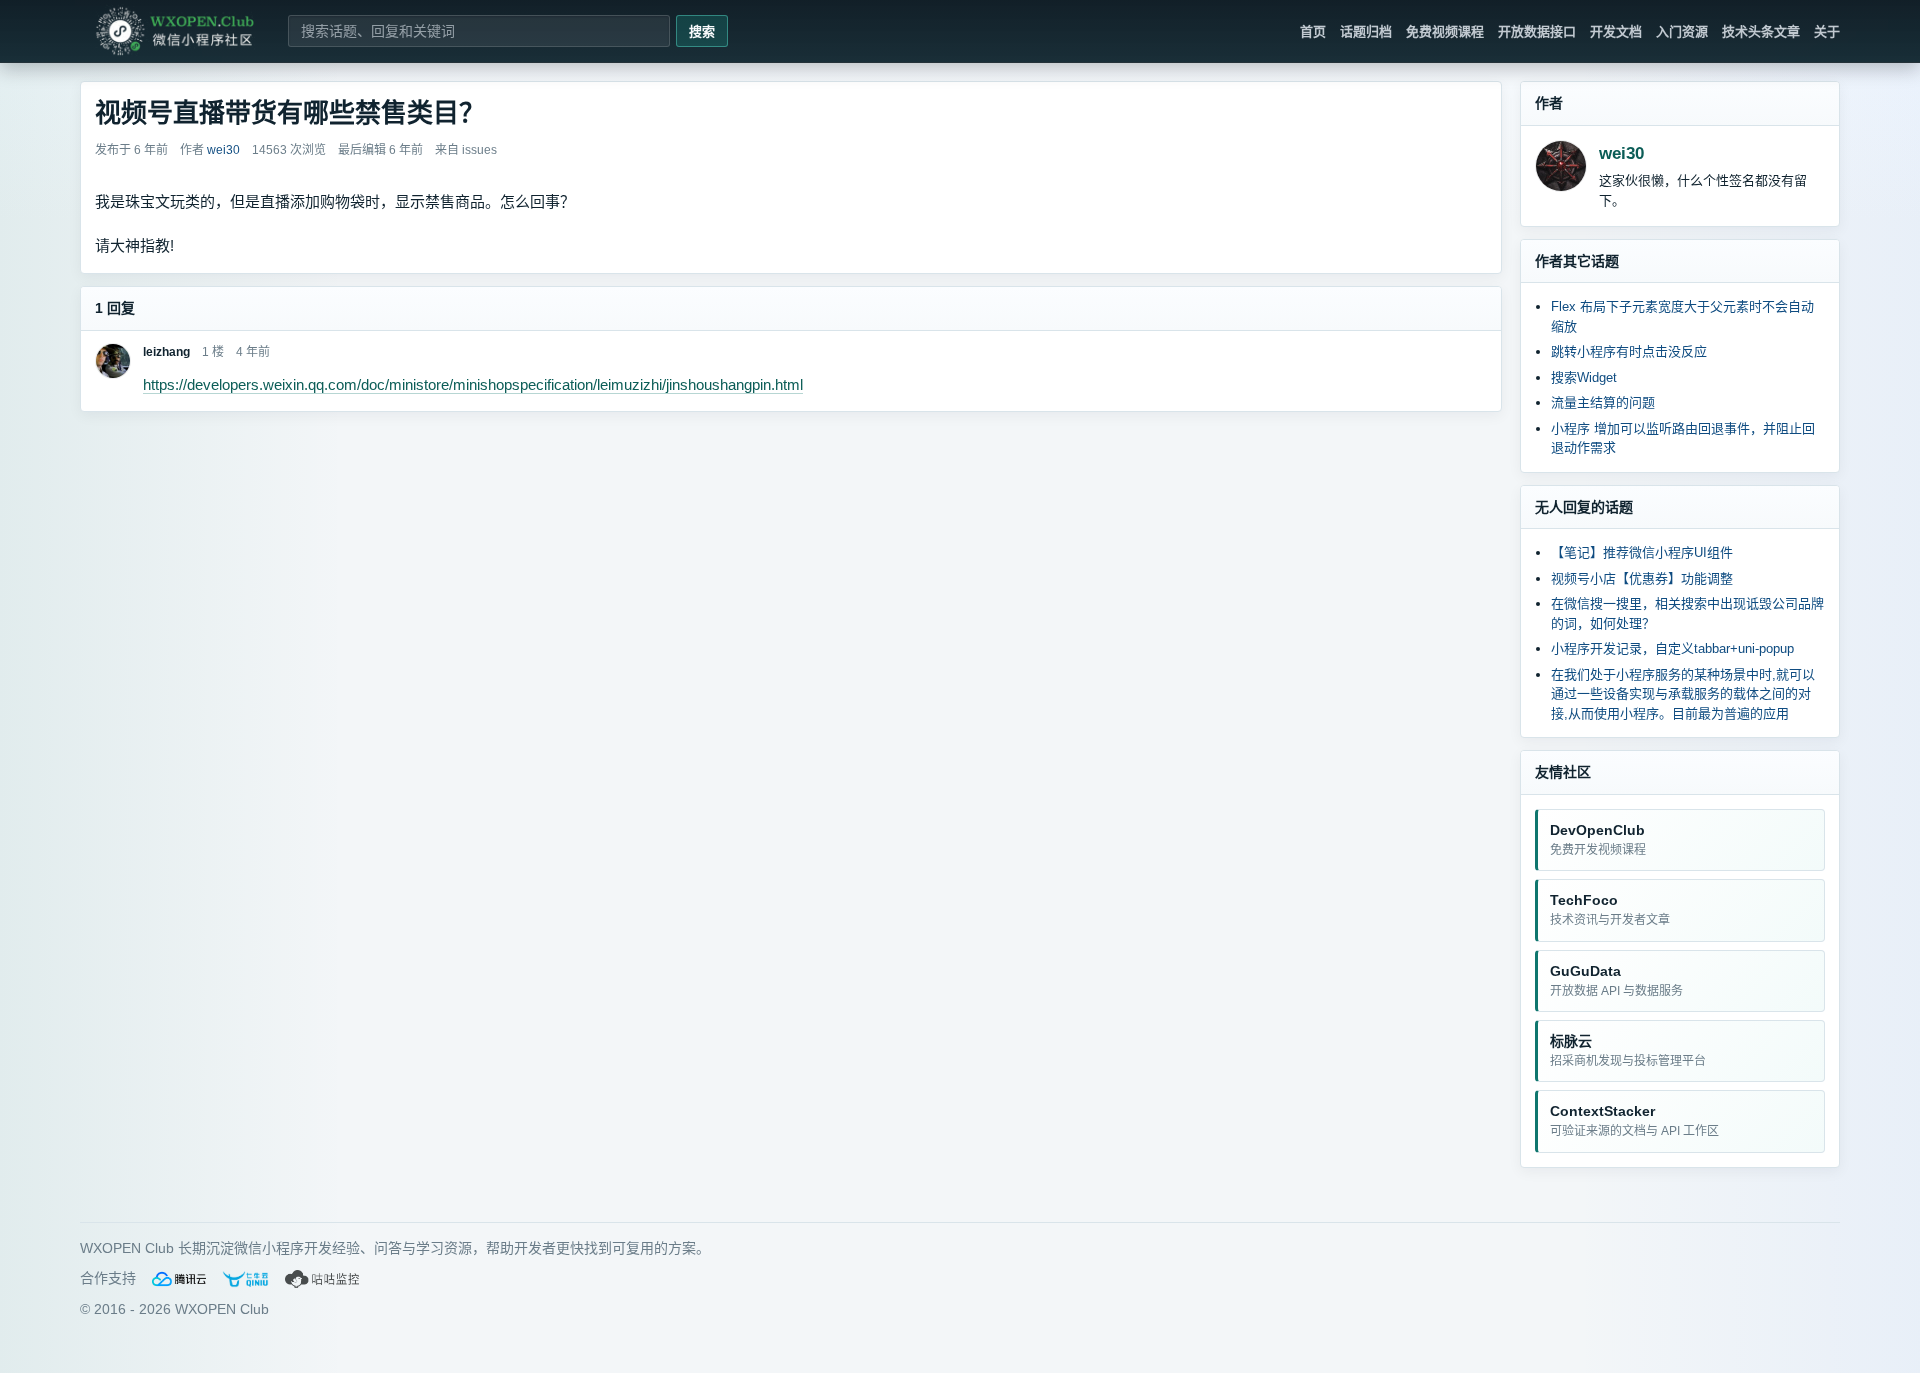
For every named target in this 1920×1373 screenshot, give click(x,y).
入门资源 (1682, 31)
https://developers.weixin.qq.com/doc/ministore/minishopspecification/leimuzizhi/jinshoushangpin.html (473, 384)
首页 (1313, 31)
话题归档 (1366, 31)
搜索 (702, 31)
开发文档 (1616, 31)
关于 (1827, 31)
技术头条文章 (1761, 31)
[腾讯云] (179, 1279)
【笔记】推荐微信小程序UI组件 (1642, 552)
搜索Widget (1584, 377)
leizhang (166, 352)
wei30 (1621, 153)
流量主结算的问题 (1603, 402)
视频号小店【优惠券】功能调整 (1642, 578)
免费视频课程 (1445, 31)
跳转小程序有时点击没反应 (1629, 351)
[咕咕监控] (323, 1279)
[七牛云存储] (245, 1279)
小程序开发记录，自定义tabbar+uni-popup (1672, 648)
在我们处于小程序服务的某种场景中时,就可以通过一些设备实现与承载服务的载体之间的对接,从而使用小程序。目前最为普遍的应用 (1683, 694)
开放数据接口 (1537, 31)
